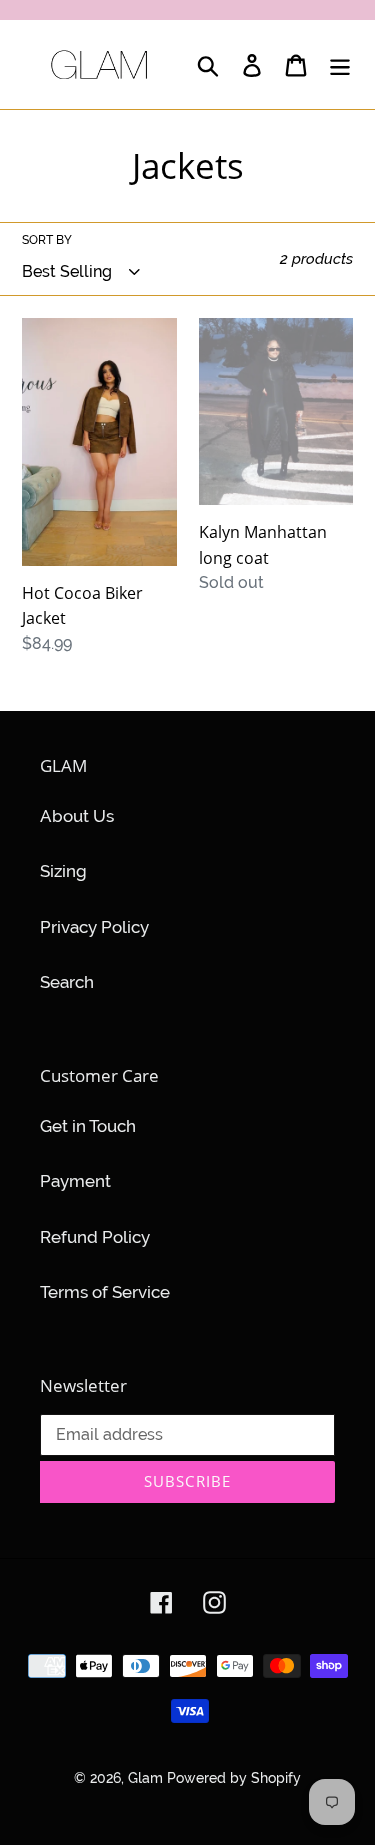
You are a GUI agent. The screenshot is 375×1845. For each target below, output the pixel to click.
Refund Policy (95, 1237)
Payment (75, 1181)
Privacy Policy (94, 927)
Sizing (63, 871)
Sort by (47, 240)
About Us (77, 816)
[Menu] (340, 65)
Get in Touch (88, 1126)
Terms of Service (105, 1292)
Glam (147, 1778)
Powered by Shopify (234, 1778)
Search (67, 982)
